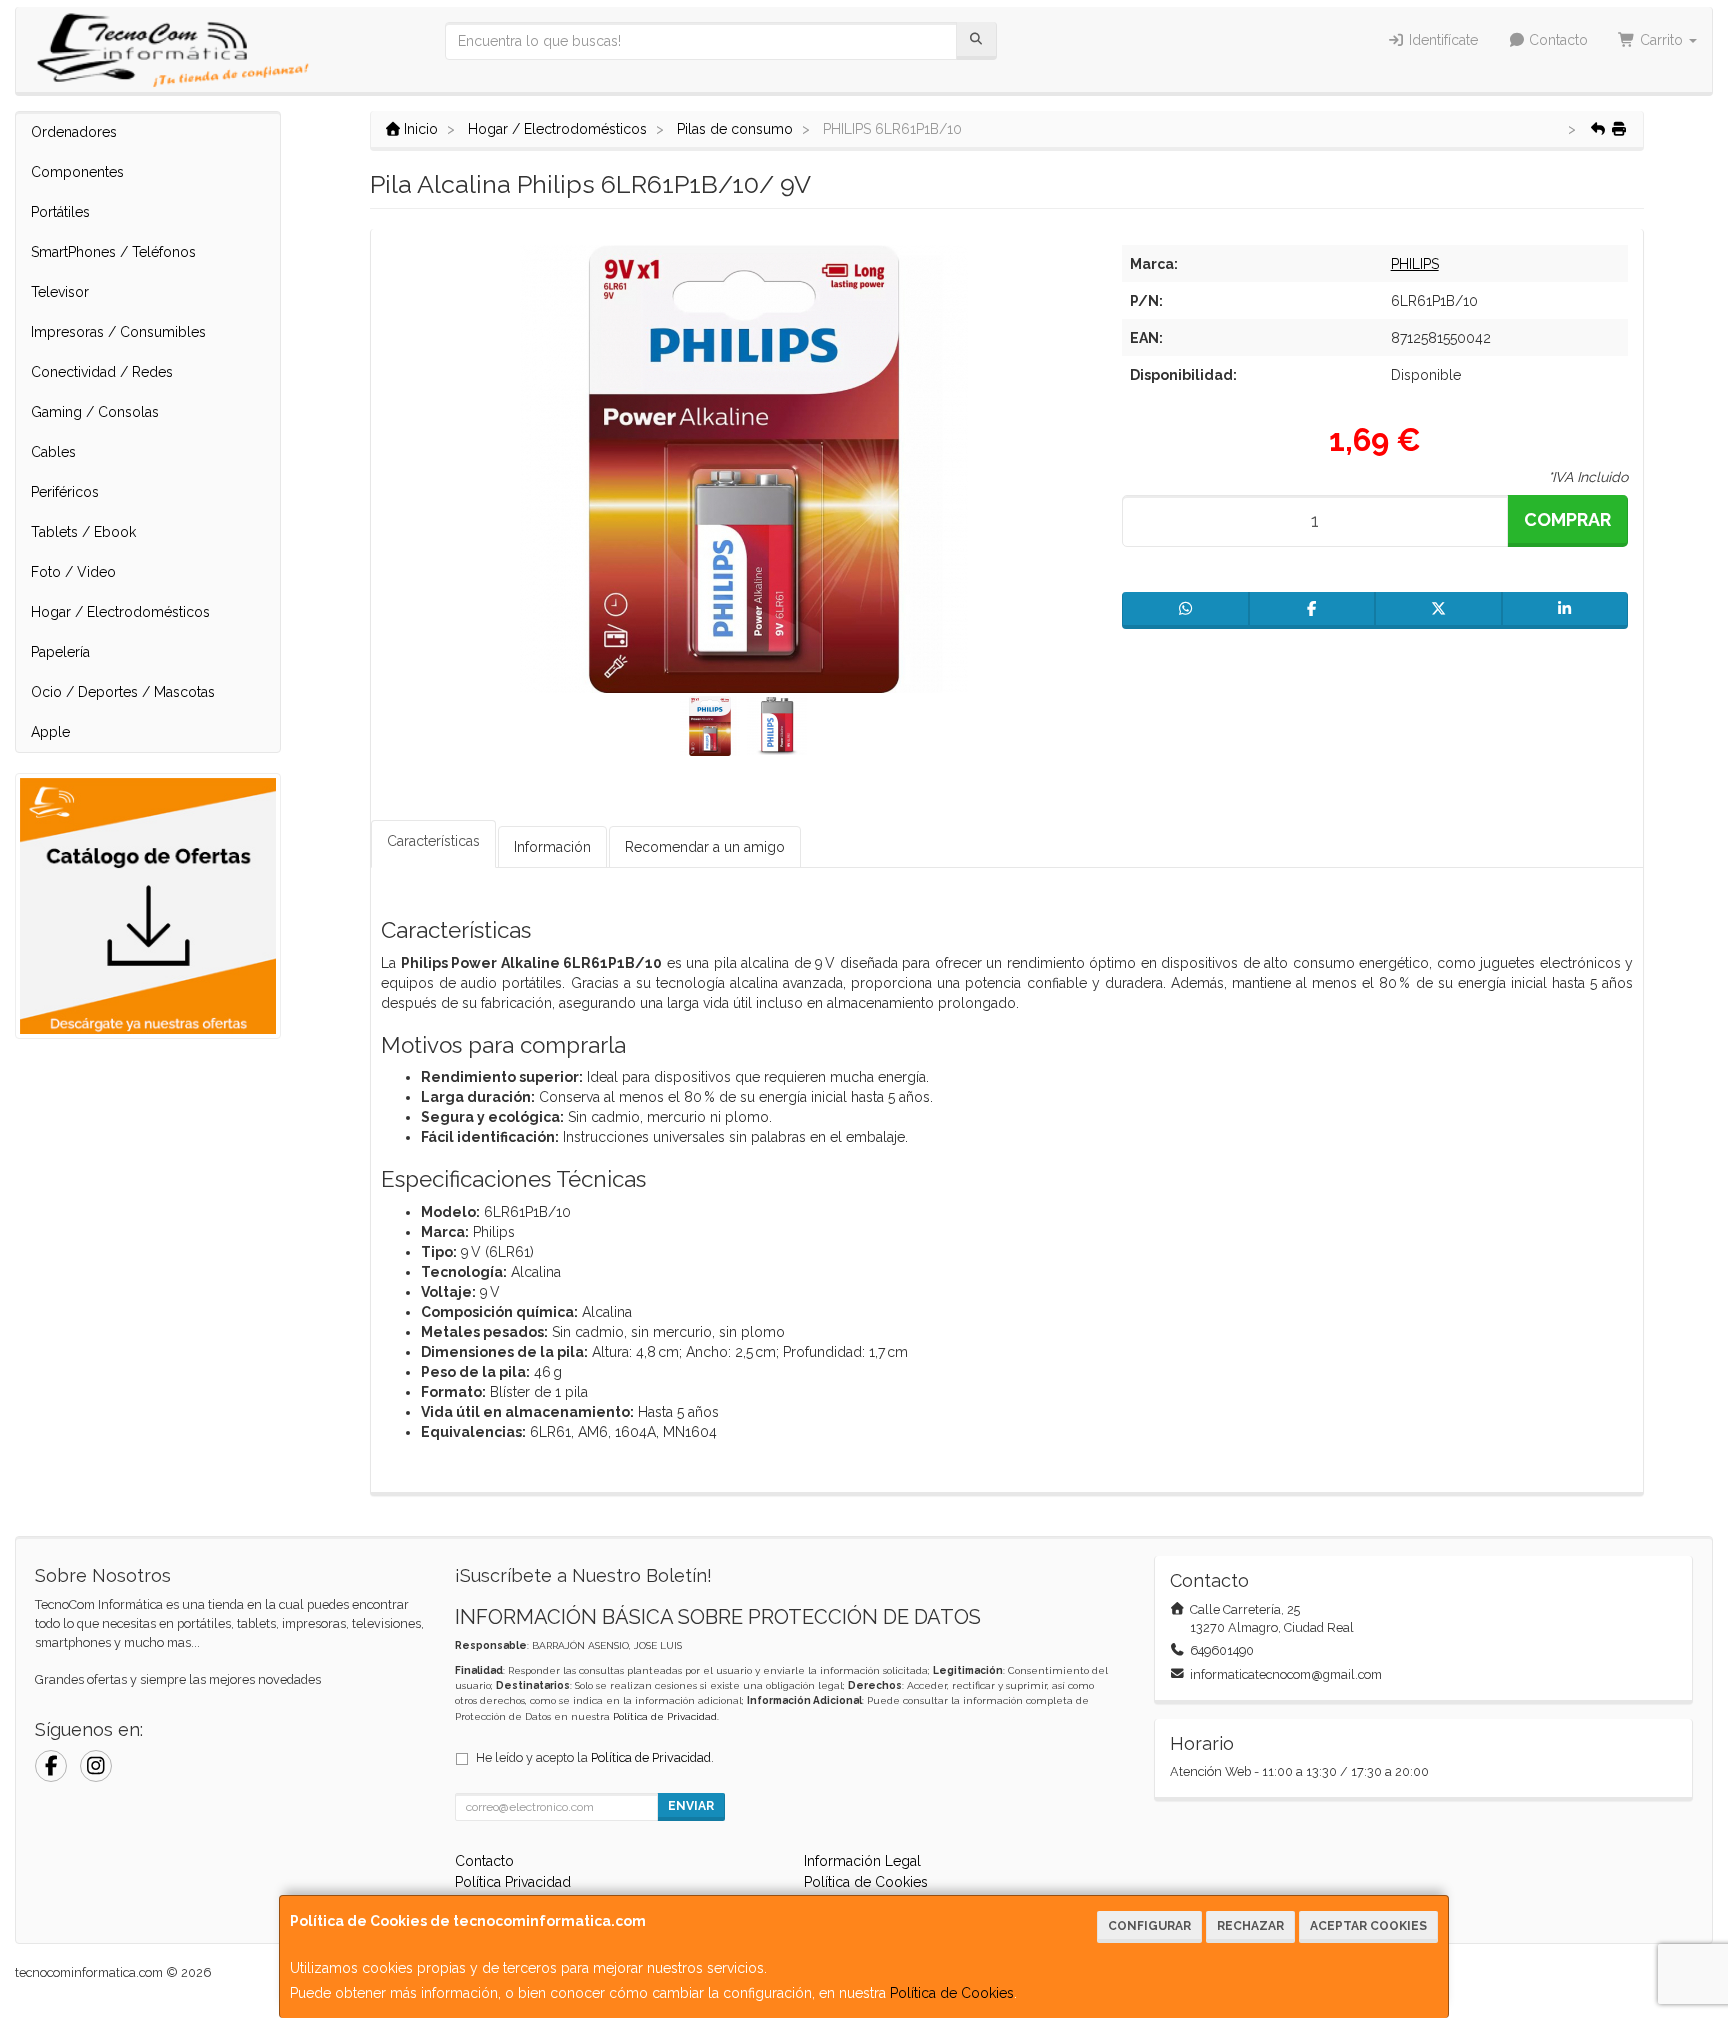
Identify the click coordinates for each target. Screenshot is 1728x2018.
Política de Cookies (952, 1993)
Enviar (691, 1806)
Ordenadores (74, 132)
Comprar (1567, 519)
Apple (50, 732)
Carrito (1661, 40)
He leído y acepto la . (595, 1757)
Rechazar (1250, 1926)
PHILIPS (1415, 264)
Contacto (1556, 40)
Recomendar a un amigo (705, 847)
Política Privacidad (513, 1882)
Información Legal (862, 1861)
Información (552, 847)
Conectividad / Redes (102, 372)
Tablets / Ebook (83, 532)
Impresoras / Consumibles (118, 332)
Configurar (1149, 1926)
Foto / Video (73, 572)
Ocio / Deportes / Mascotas (123, 692)
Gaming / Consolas (95, 412)
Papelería (60, 652)
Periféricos (65, 492)
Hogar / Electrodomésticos (120, 612)
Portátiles (60, 212)
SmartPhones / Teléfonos (113, 252)
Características (433, 841)
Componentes (77, 172)
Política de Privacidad (665, 1716)
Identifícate (1441, 40)
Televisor (60, 292)
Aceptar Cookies (1368, 1926)
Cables (53, 452)
